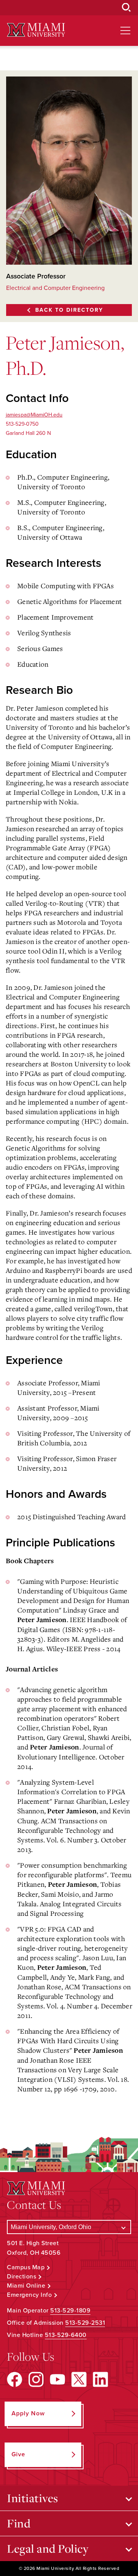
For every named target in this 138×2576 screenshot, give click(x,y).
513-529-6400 (66, 2335)
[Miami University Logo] (36, 30)
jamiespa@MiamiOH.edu (34, 415)
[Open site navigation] (125, 31)
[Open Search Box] (127, 8)
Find (19, 2523)
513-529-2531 (85, 2323)
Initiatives (33, 2498)
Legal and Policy (48, 2548)
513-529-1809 (70, 2311)
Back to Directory (69, 310)
